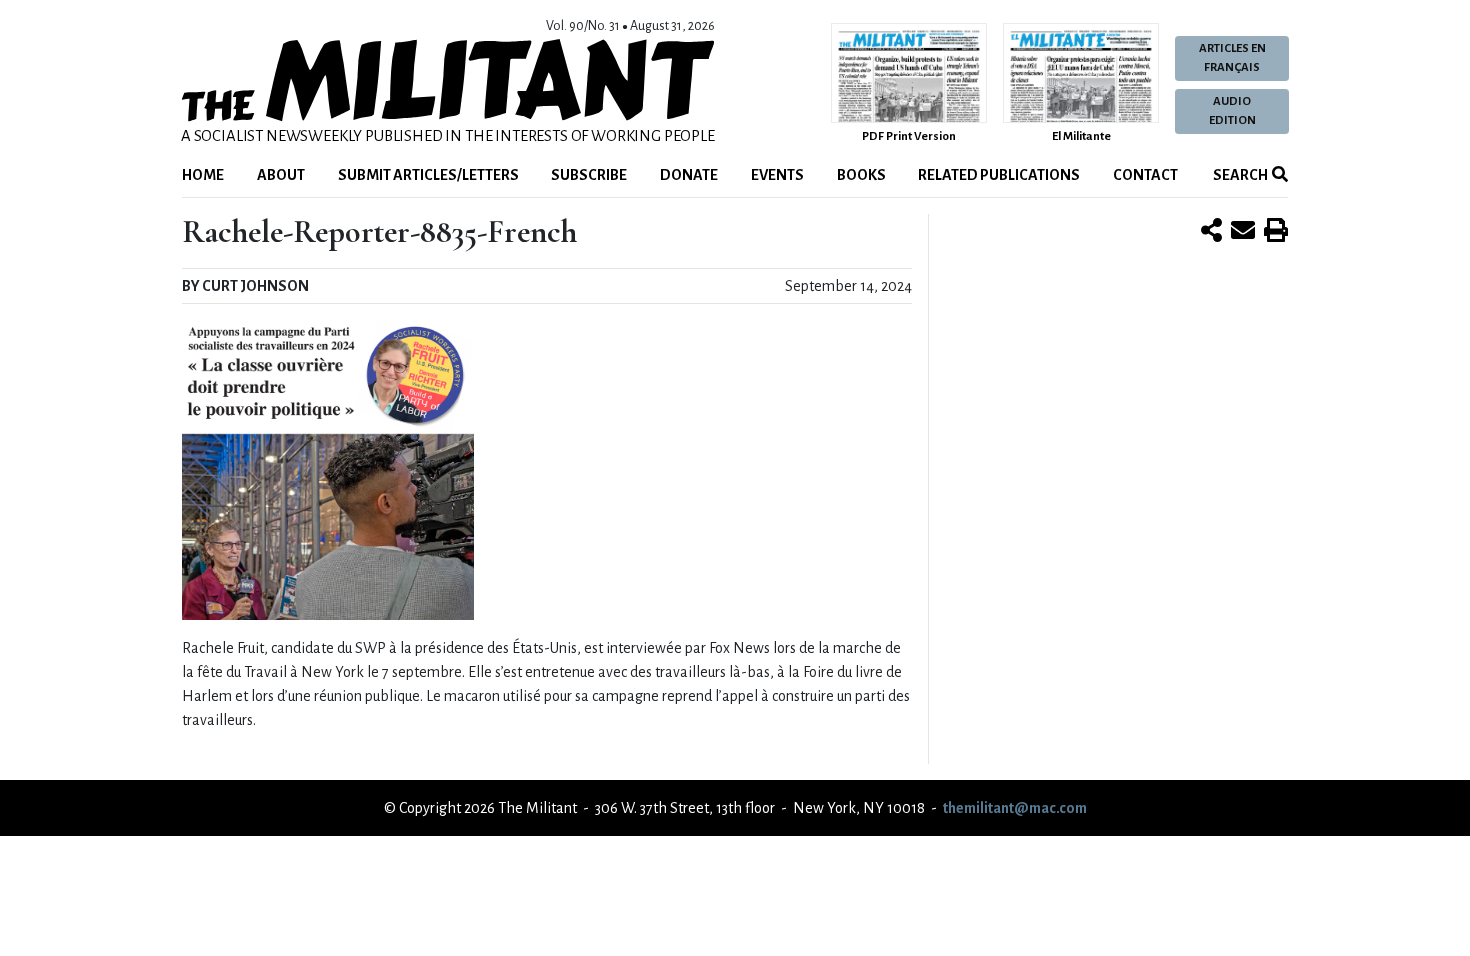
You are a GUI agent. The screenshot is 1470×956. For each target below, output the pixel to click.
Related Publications (999, 175)
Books (861, 175)
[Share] (1211, 232)
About (281, 175)
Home (203, 175)
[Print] (1276, 232)
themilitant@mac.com (1015, 808)
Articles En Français (1232, 58)
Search (1239, 175)
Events (777, 175)
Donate (689, 175)
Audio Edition (1232, 111)
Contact (1145, 175)
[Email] (1243, 232)
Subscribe (589, 175)
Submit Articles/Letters (428, 175)
